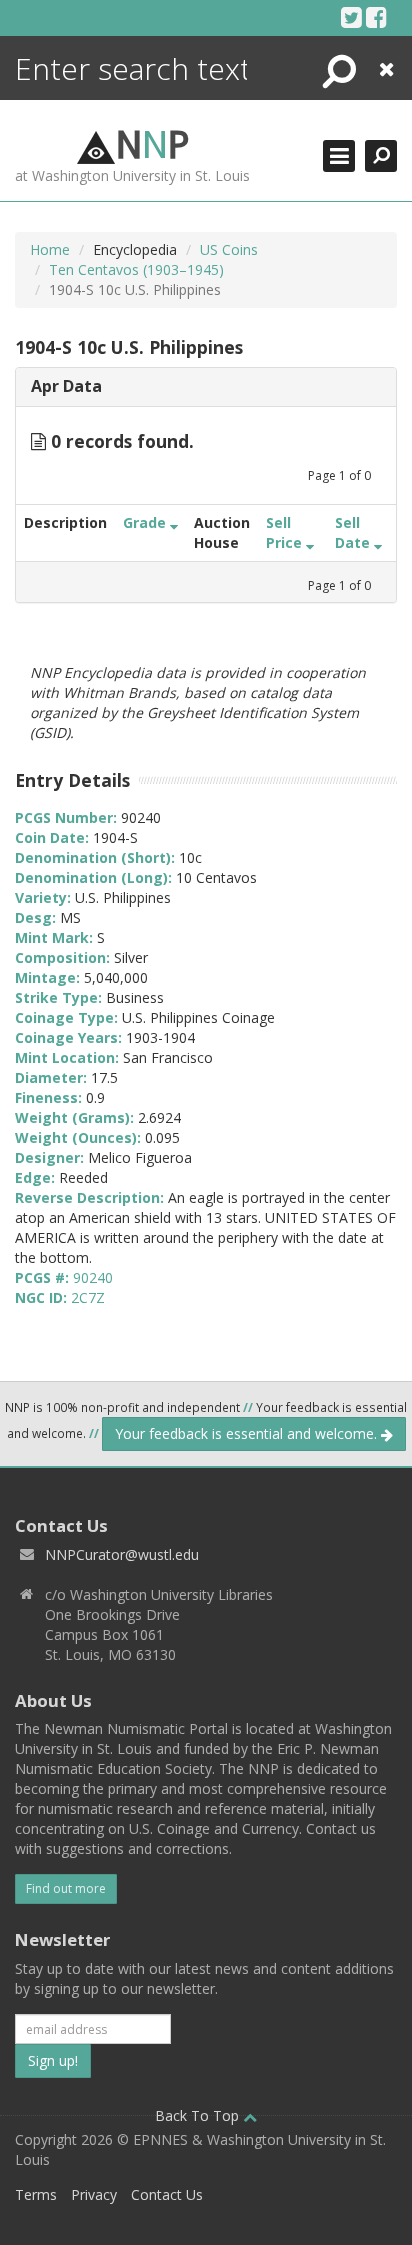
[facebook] (376, 17)
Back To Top (199, 2115)
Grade (146, 522)
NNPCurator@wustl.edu (122, 1554)
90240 (93, 1277)
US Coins (229, 249)
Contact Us (167, 2194)
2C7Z (88, 1297)
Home (50, 249)
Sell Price (286, 532)
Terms (36, 2194)
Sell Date (354, 532)
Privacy (94, 2194)
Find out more (66, 1888)
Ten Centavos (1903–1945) (136, 269)
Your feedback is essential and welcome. (248, 1433)
